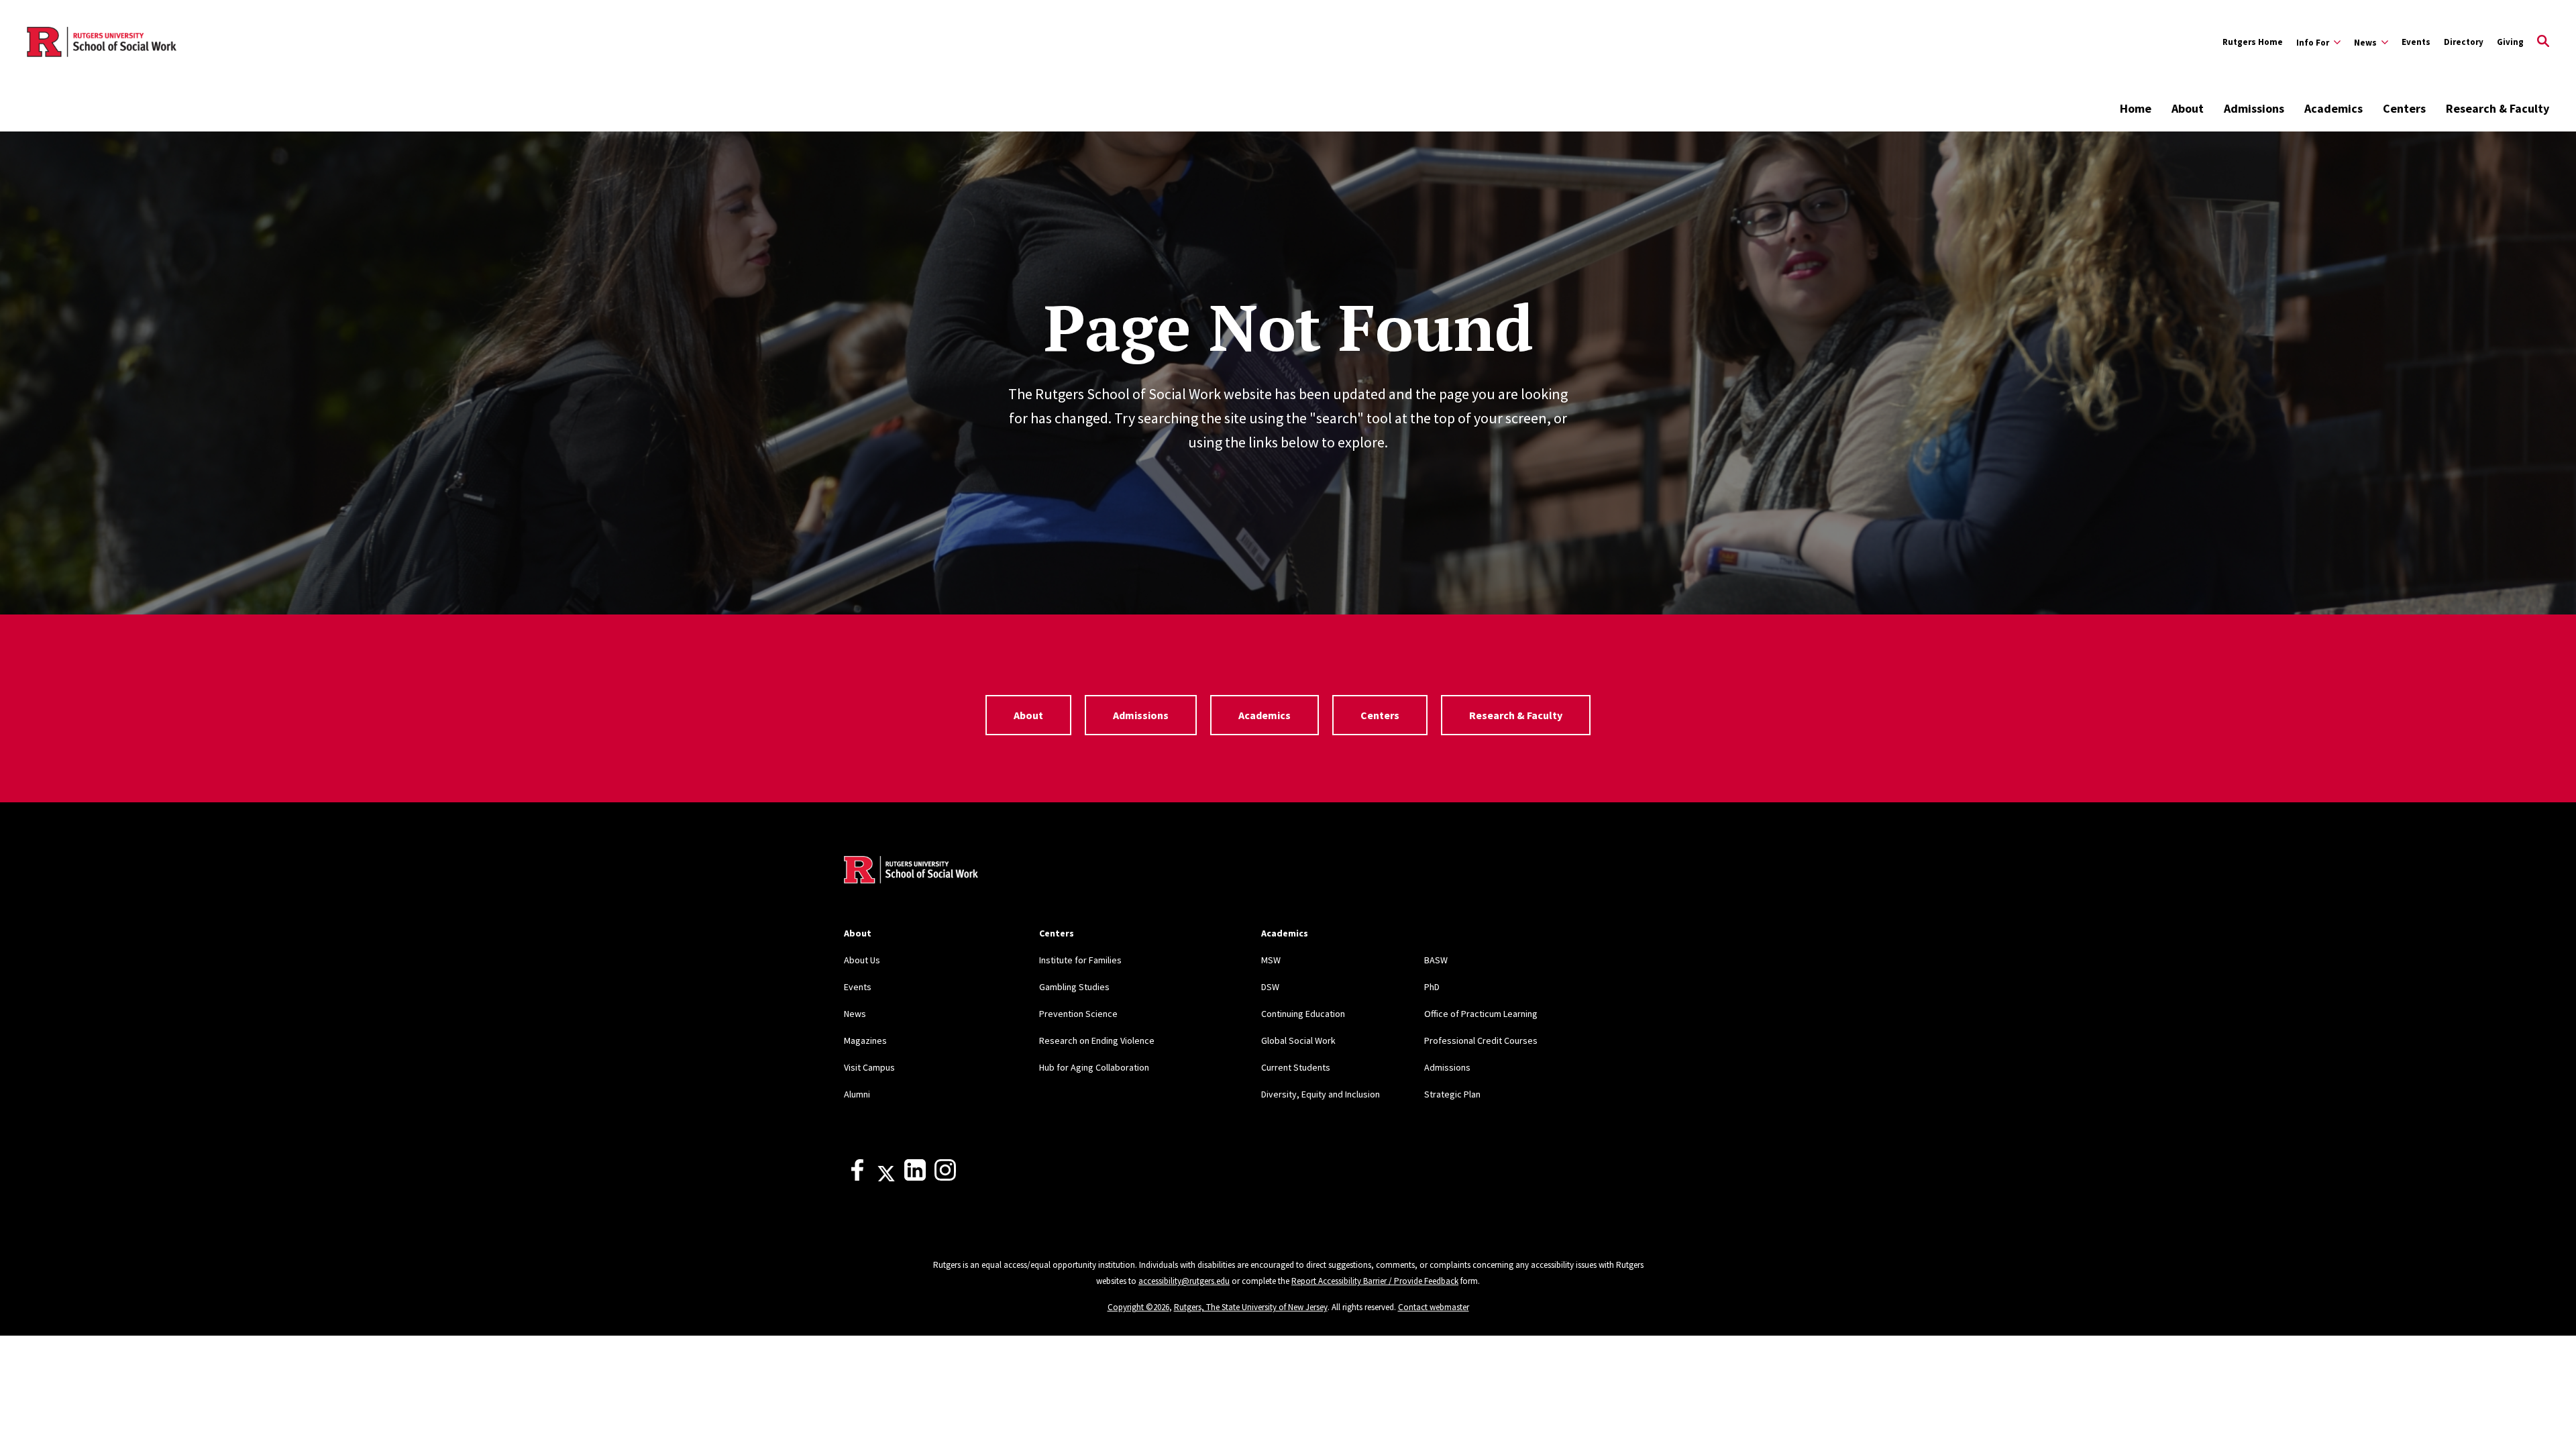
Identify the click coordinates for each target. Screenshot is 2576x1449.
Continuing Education (1303, 1014)
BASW (1436, 960)
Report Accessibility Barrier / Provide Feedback (1375, 1281)
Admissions (2254, 108)
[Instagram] (945, 1177)
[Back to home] (911, 871)
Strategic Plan (1452, 1094)
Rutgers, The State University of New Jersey (1251, 1307)
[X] (886, 1177)
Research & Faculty (2498, 108)
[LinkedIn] (915, 1177)
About (2188, 108)
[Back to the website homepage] (102, 42)
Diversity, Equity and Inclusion (1321, 1094)
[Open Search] (2543, 42)
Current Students (1296, 1067)
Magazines (865, 1040)
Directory (2464, 42)
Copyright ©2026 (1138, 1307)
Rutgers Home (2253, 42)
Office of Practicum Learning (1481, 1014)
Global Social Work (1298, 1040)
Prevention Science (1078, 1014)
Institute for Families (1080, 960)
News (855, 1014)
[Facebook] (857, 1177)
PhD (1432, 987)
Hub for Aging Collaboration (1094, 1067)
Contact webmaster (1434, 1307)
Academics (2333, 108)
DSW (1270, 987)
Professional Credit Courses (1481, 1040)
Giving (2510, 42)
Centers (2404, 108)
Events (2416, 42)
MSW (1271, 960)
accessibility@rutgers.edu (1184, 1281)
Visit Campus (869, 1067)
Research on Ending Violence (1097, 1040)
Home (2136, 108)
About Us (862, 960)
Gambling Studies (1074, 987)
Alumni (857, 1094)
